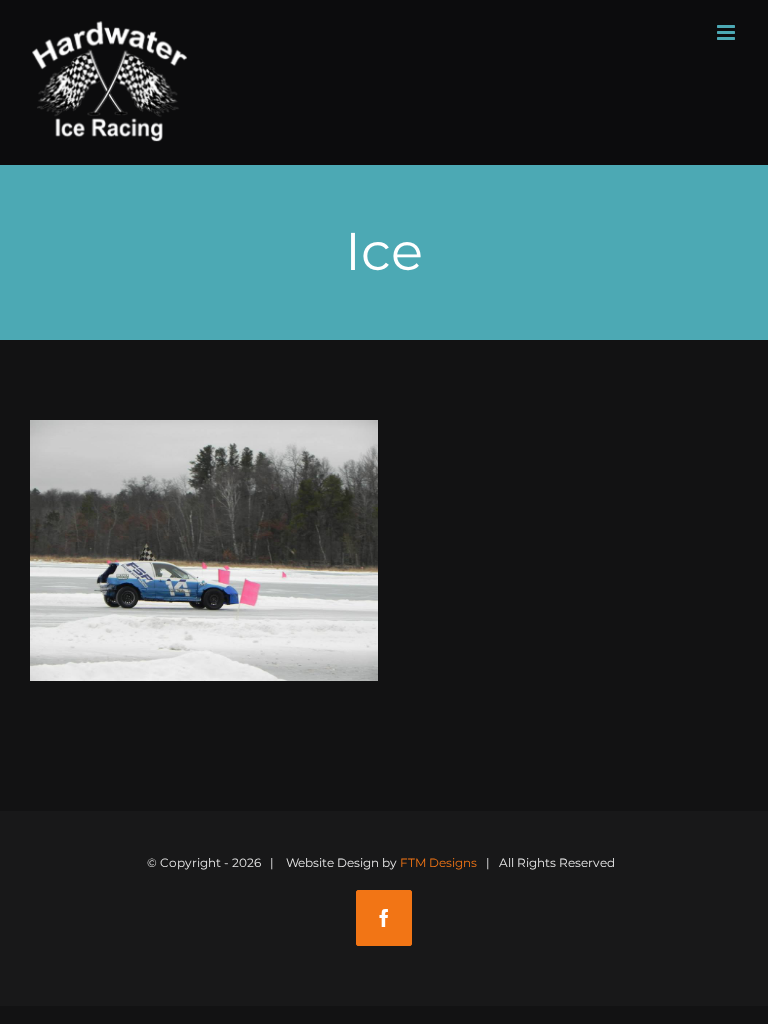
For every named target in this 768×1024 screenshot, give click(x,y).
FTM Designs (438, 862)
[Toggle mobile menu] (727, 32)
